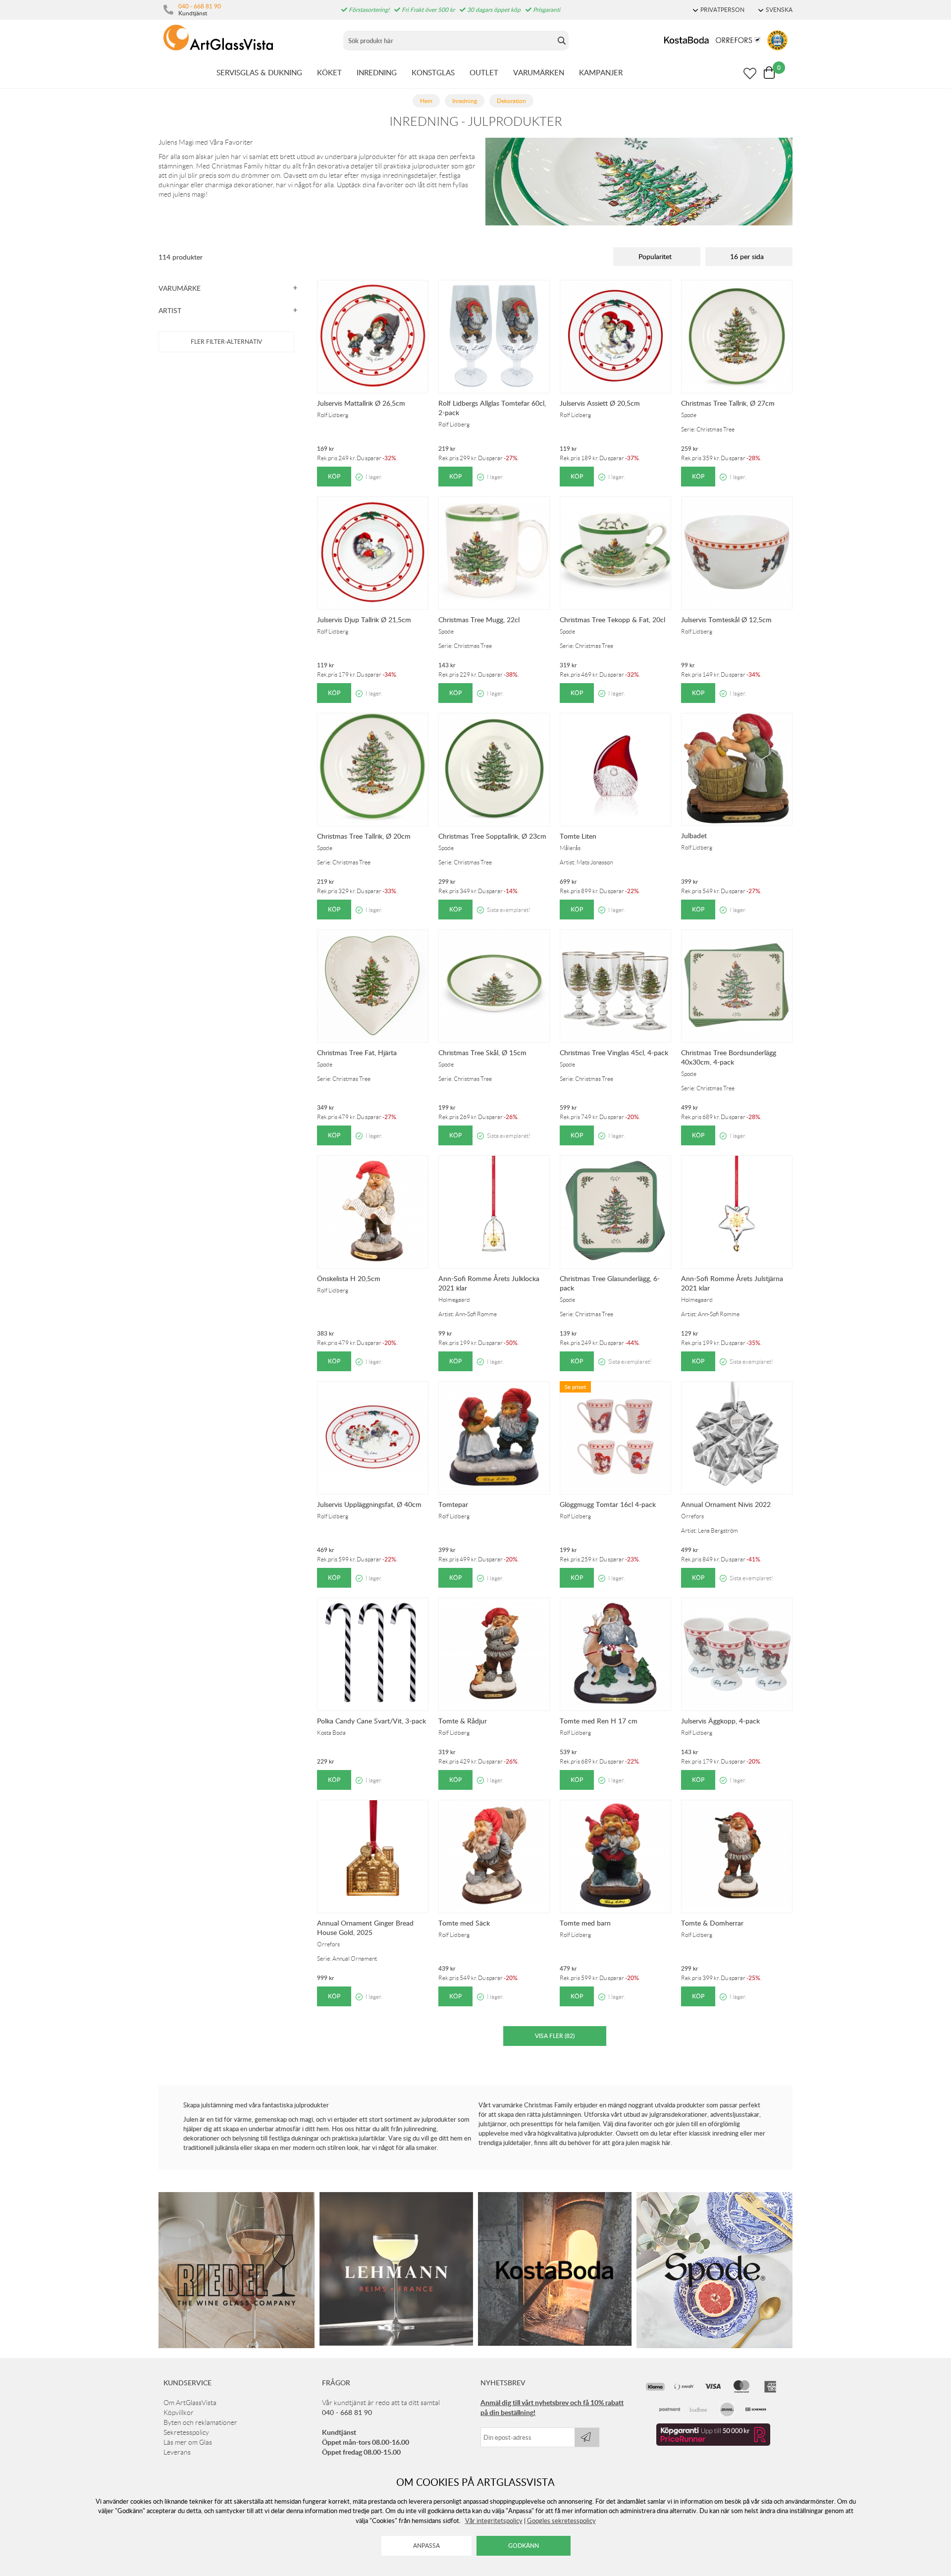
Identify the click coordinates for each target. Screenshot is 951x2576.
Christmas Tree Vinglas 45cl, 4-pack (614, 1052)
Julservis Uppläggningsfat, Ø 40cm (369, 1504)
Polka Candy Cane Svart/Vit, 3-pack (371, 1721)
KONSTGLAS (433, 72)
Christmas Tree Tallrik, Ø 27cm (728, 403)
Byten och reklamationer (200, 2422)
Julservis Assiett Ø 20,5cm (600, 403)
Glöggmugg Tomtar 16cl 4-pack (608, 1504)
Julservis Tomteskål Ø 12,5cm (726, 619)
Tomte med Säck (464, 1923)
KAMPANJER (601, 72)
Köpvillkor (179, 2413)
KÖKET (329, 72)
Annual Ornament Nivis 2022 (726, 1504)
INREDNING (377, 72)
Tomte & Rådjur (463, 1721)
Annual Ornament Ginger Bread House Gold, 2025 (365, 1928)
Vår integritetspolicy (494, 2521)
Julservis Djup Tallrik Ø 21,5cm (364, 619)
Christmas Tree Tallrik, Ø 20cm (364, 836)
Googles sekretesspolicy (561, 2521)
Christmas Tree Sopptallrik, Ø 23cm (492, 836)
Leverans (177, 2452)
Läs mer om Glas (188, 2442)
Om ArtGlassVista (190, 2403)
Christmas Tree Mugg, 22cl (479, 619)
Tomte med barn (585, 1923)
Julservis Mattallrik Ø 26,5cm (361, 403)
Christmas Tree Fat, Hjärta (357, 1052)
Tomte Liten (578, 836)
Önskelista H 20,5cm (349, 1278)
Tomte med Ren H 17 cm (599, 1721)
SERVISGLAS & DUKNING (259, 72)
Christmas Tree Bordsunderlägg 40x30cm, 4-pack (729, 1057)
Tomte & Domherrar (712, 1923)
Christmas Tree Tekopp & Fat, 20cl (612, 619)
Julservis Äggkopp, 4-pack (720, 1721)
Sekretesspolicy (186, 2432)
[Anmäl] (587, 2437)
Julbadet (694, 835)
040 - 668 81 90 (200, 6)
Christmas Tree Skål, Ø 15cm (482, 1052)
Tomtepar (453, 1504)
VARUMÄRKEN (539, 72)
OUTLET (484, 72)
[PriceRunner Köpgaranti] (713, 2443)
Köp (334, 476)
